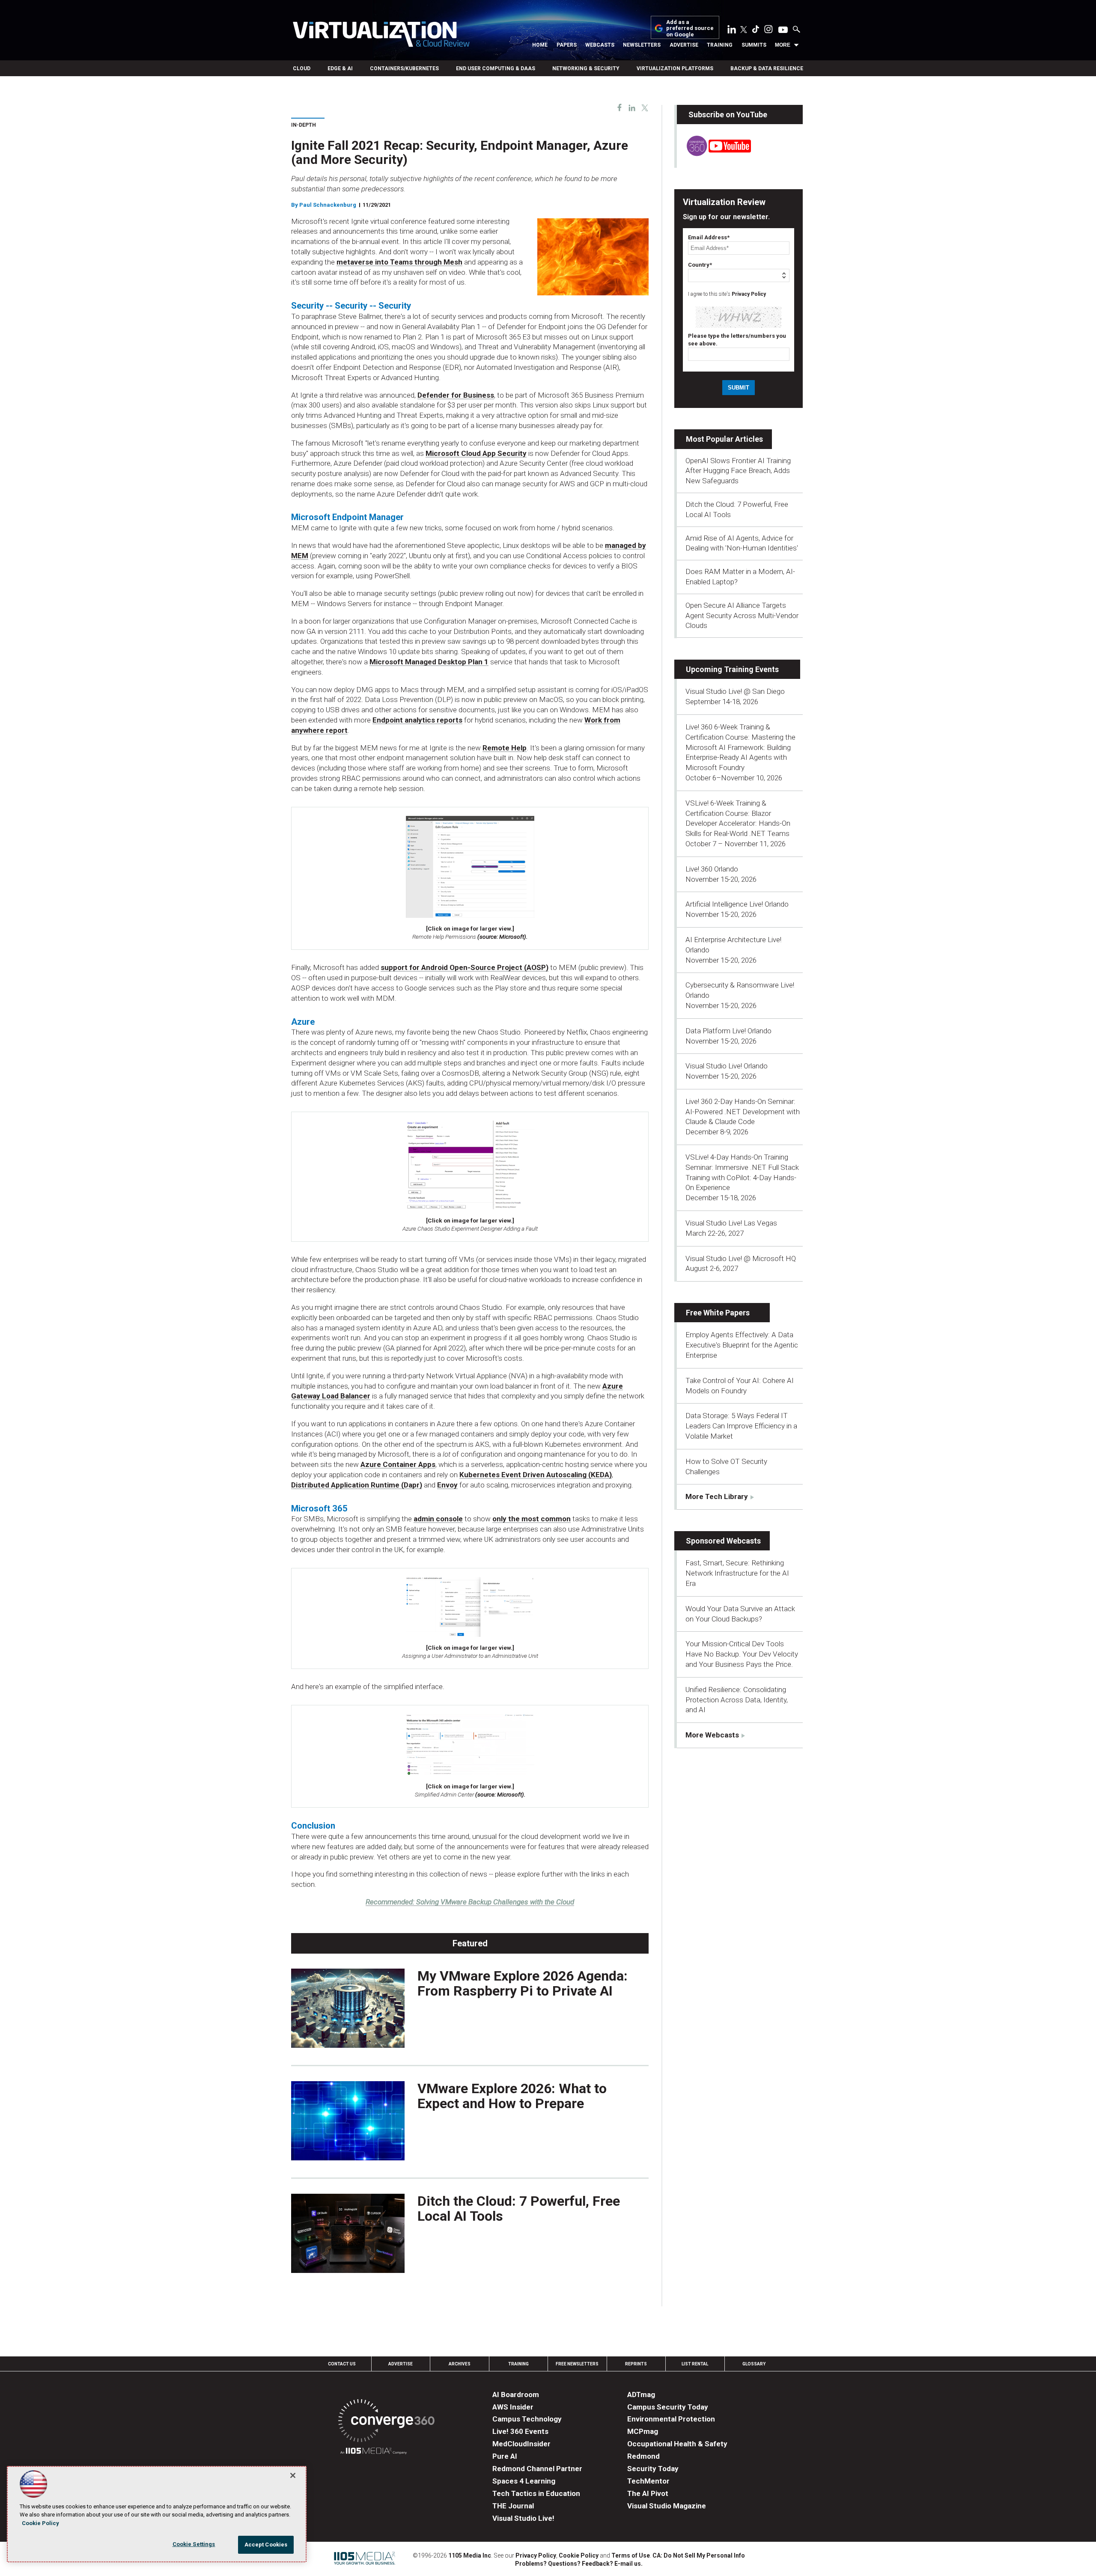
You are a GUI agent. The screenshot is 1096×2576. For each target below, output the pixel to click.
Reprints (636, 2364)
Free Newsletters (577, 2364)
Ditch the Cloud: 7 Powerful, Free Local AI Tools (519, 2209)
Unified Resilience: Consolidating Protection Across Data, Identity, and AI (737, 1700)
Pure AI (505, 2456)
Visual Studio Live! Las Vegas (731, 1223)
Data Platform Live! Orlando (728, 1031)
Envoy (447, 1485)
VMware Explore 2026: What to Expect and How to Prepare (512, 2096)
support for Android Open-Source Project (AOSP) (465, 967)
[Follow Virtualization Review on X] (744, 30)
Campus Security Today (668, 2407)
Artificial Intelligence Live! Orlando (737, 904)
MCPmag (643, 2431)
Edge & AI (340, 68)
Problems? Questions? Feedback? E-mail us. (579, 2564)
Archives (460, 2364)
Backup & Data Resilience (767, 68)
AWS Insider (513, 2407)
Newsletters (642, 45)
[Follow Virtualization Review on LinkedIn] (732, 31)
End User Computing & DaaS (496, 68)
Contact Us (342, 2364)
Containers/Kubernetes (404, 68)
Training (720, 45)
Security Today (653, 2469)
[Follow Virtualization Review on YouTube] (783, 30)
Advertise (684, 45)
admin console (438, 1519)
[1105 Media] (374, 2452)
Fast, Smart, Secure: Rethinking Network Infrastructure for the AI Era (737, 1573)
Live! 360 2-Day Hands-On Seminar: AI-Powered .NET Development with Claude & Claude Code (743, 1112)
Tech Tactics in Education (536, 2493)
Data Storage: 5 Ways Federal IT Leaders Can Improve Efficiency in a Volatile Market (741, 1426)
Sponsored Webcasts (723, 1541)
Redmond (643, 2456)
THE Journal (513, 2506)
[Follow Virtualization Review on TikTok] (756, 31)
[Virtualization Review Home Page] (381, 36)
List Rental (695, 2364)
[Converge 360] (386, 2422)
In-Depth (304, 125)
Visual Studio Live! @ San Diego (735, 691)
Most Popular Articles (724, 439)
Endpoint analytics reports (417, 720)
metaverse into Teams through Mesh (399, 262)
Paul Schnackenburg (328, 205)
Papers (567, 45)
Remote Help (505, 748)
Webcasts (600, 45)
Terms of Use (631, 2555)
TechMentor (648, 2481)
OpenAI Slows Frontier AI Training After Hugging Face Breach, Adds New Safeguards (738, 471)
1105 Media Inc (470, 2555)
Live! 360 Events (520, 2431)
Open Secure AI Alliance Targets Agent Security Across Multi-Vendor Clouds (742, 616)
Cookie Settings (194, 2544)
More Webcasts (712, 1735)
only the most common (532, 1519)
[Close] (293, 2475)
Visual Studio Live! (523, 2518)
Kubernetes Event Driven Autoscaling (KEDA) (536, 1475)
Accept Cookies (266, 2545)
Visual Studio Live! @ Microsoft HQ (741, 1258)
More (783, 45)
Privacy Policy (749, 294)
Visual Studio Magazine (667, 2506)
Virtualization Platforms (675, 68)
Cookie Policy (579, 2555)
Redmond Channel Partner (537, 2469)
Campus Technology (527, 2419)
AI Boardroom (516, 2395)
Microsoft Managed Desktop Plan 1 (429, 662)
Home (540, 45)
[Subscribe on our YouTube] (714, 154)
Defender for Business (456, 395)
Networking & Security (586, 68)
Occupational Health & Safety (677, 2444)
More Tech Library (717, 1496)
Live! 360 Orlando (712, 869)
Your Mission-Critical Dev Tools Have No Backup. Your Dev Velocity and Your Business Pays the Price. (742, 1654)
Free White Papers (718, 1313)
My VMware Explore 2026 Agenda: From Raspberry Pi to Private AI (523, 1983)
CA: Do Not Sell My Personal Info (699, 2555)
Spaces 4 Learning (524, 2481)
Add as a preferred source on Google (690, 28)
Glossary (754, 2364)
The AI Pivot (648, 2493)
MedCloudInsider (521, 2444)
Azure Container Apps (398, 1464)
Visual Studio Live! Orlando (727, 1066)
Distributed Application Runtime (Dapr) (357, 1485)
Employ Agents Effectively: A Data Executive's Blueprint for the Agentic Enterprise (742, 1345)
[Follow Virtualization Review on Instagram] (768, 31)
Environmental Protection (671, 2419)
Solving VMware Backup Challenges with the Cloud (470, 1902)
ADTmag (641, 2395)
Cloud (302, 68)
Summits (754, 45)
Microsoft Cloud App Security (476, 453)
